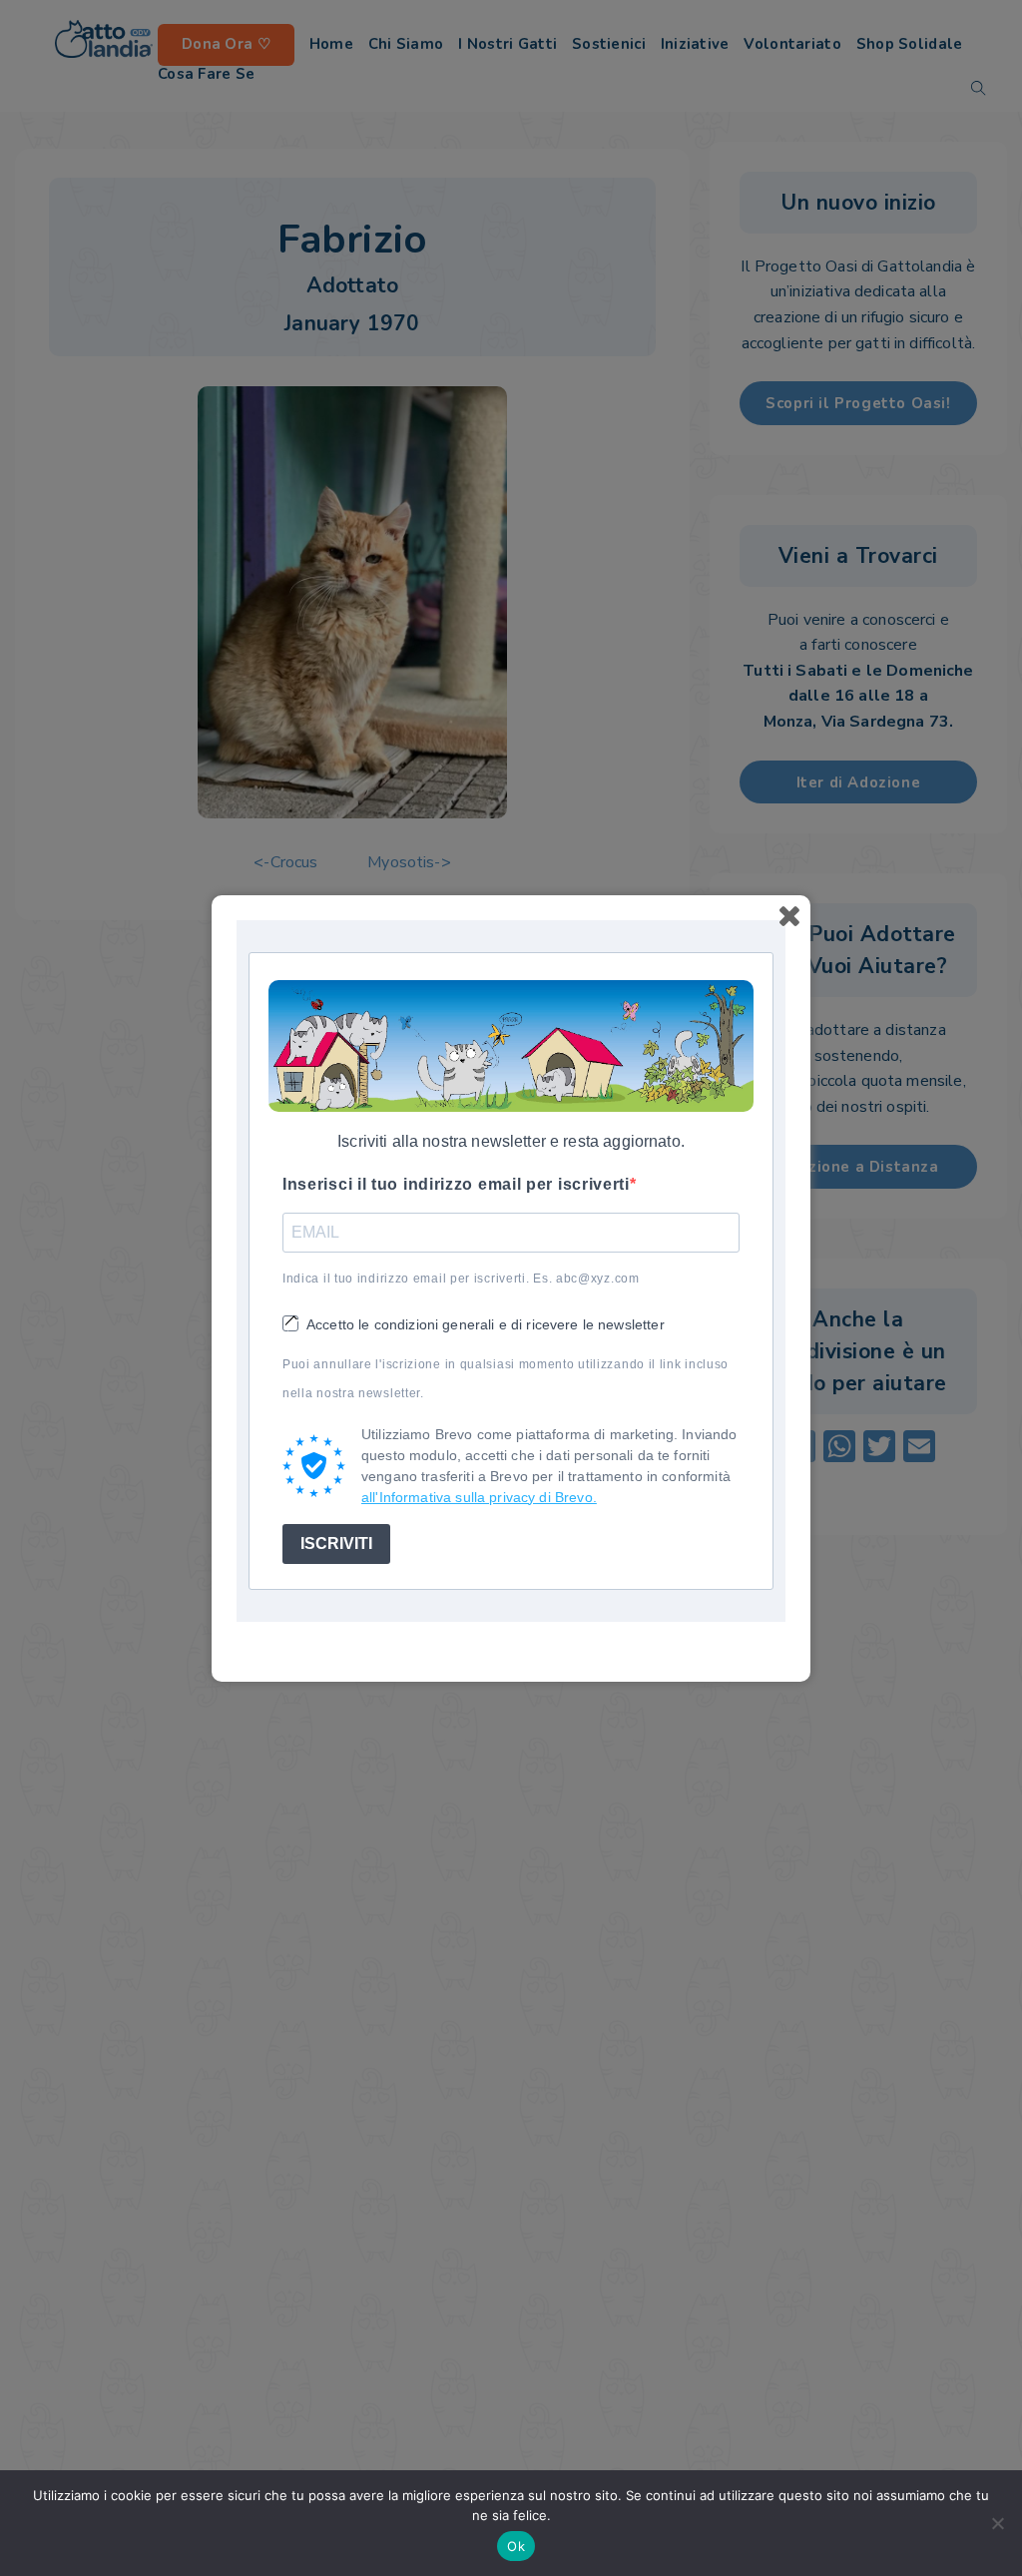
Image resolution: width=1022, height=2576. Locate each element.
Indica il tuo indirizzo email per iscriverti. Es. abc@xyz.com (461, 1279)
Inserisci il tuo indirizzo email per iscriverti (456, 1184)
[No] (997, 2523)
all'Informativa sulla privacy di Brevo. (479, 1497)
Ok (516, 2546)
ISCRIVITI (336, 1544)
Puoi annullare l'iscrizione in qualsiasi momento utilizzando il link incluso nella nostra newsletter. (506, 1379)
